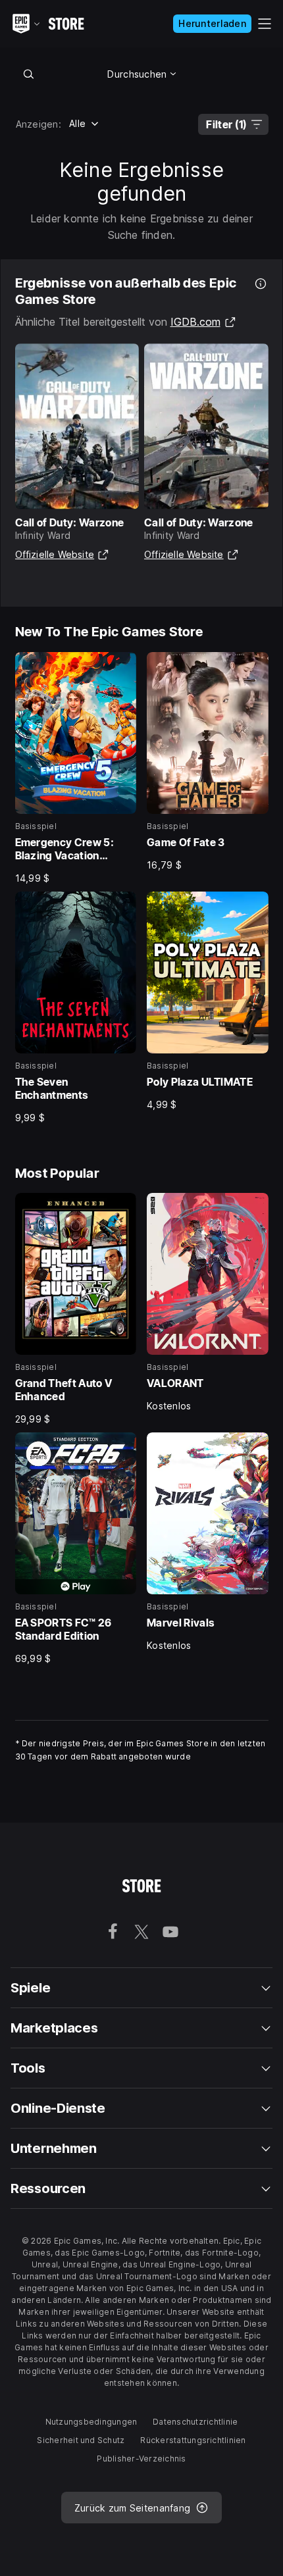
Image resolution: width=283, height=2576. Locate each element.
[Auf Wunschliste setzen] (122, 667)
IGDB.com (203, 322)
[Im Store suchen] (29, 74)
